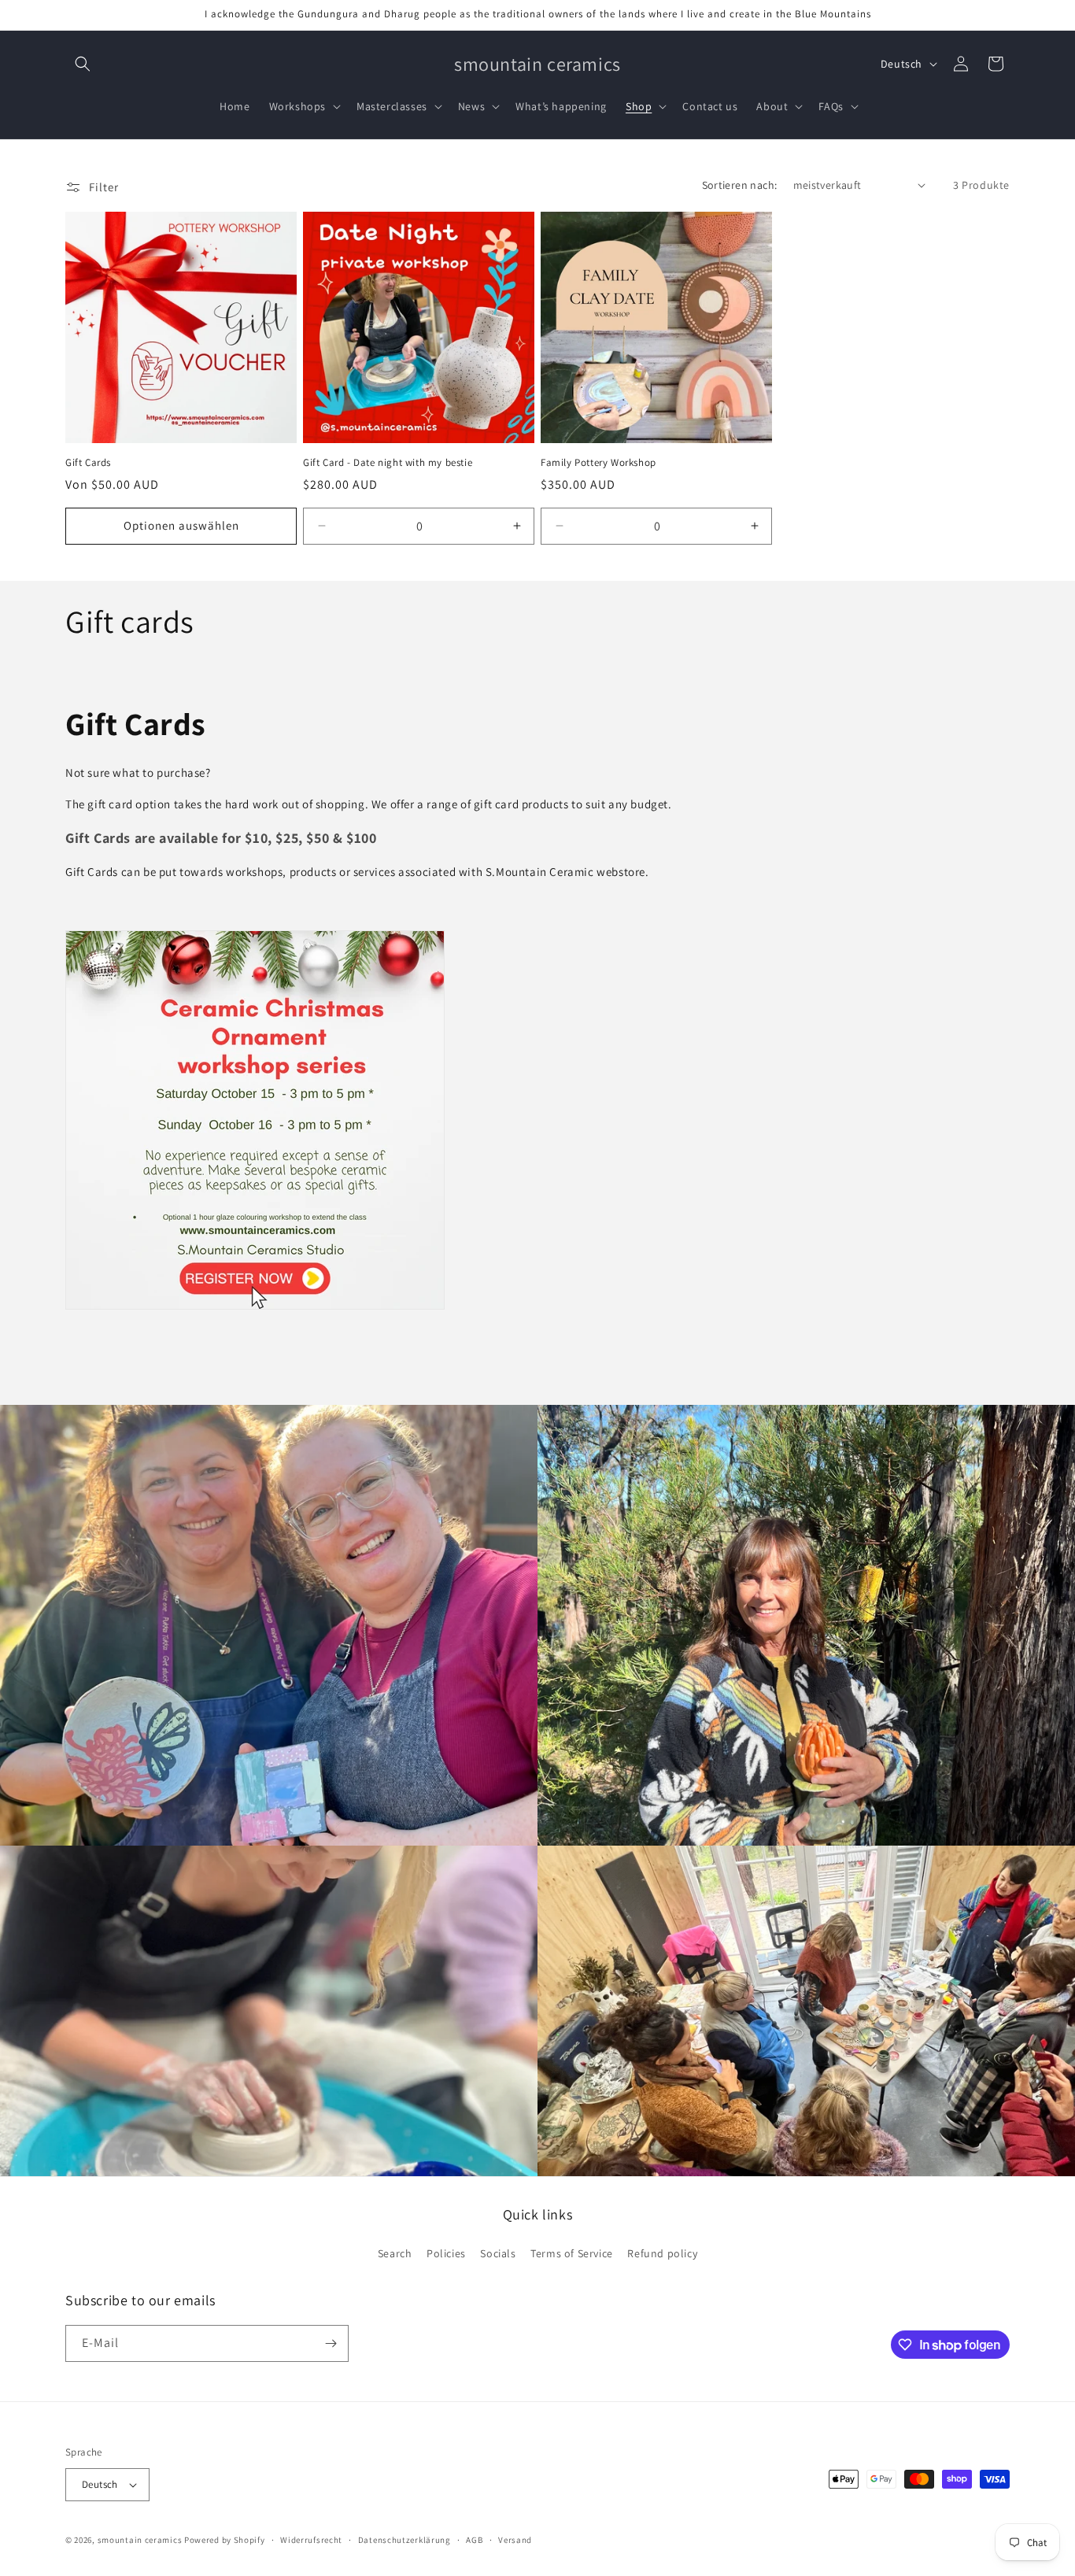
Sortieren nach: (740, 185)
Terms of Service (572, 2253)
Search (395, 2253)
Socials (498, 2253)
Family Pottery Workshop (598, 463)
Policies (446, 2253)
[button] (83, 64)
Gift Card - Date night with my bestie (388, 463)
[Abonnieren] (331, 2343)
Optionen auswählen (181, 525)
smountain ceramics (141, 2540)
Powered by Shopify (225, 2540)
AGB (474, 2540)
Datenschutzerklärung (405, 2540)
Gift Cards (88, 463)
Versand (515, 2540)
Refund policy (662, 2253)
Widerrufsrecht (311, 2540)
